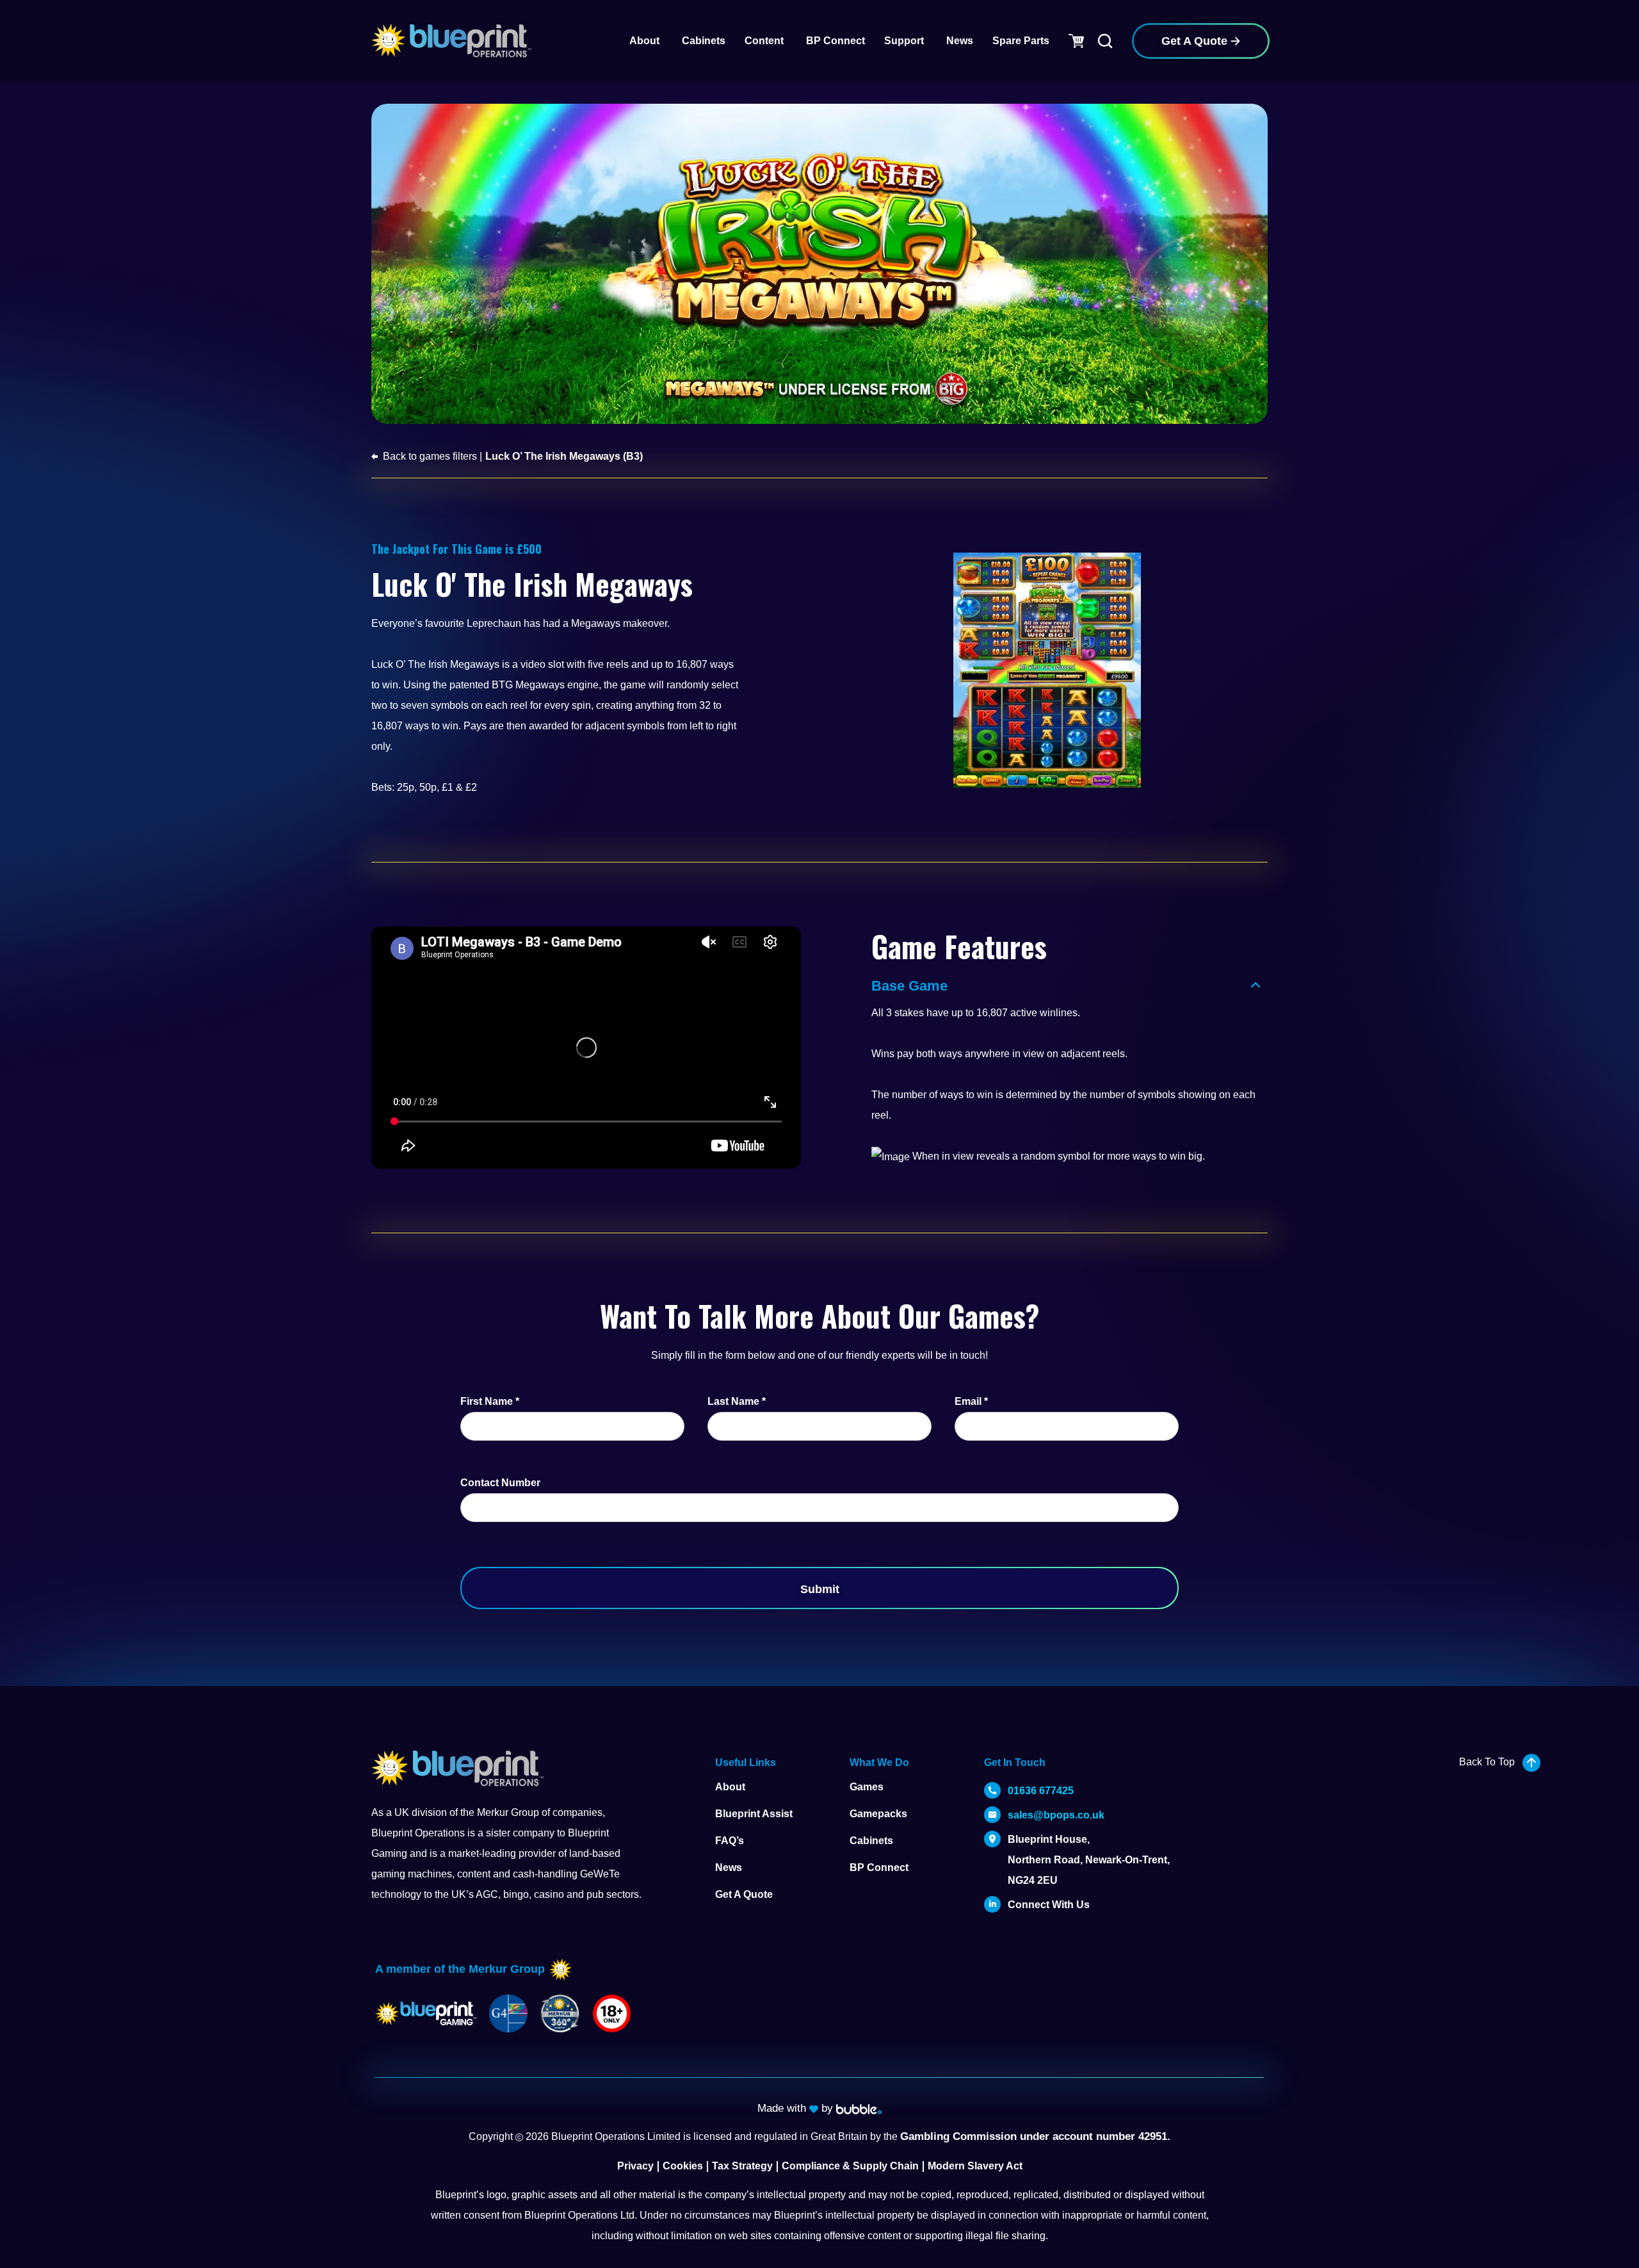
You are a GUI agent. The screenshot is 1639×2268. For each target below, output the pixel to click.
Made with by (797, 2108)
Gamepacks (878, 1814)
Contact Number (500, 1483)
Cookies (683, 2166)
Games (867, 1787)
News (729, 1867)
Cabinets (871, 1841)
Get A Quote (744, 1894)
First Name (490, 1401)
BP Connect (879, 1867)
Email (971, 1401)
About (730, 1787)
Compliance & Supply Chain (850, 2166)
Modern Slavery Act (975, 2166)
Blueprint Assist (754, 1814)
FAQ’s (730, 1841)
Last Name (737, 1401)
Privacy (635, 2166)
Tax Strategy (742, 2166)
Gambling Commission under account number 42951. (1035, 2136)
